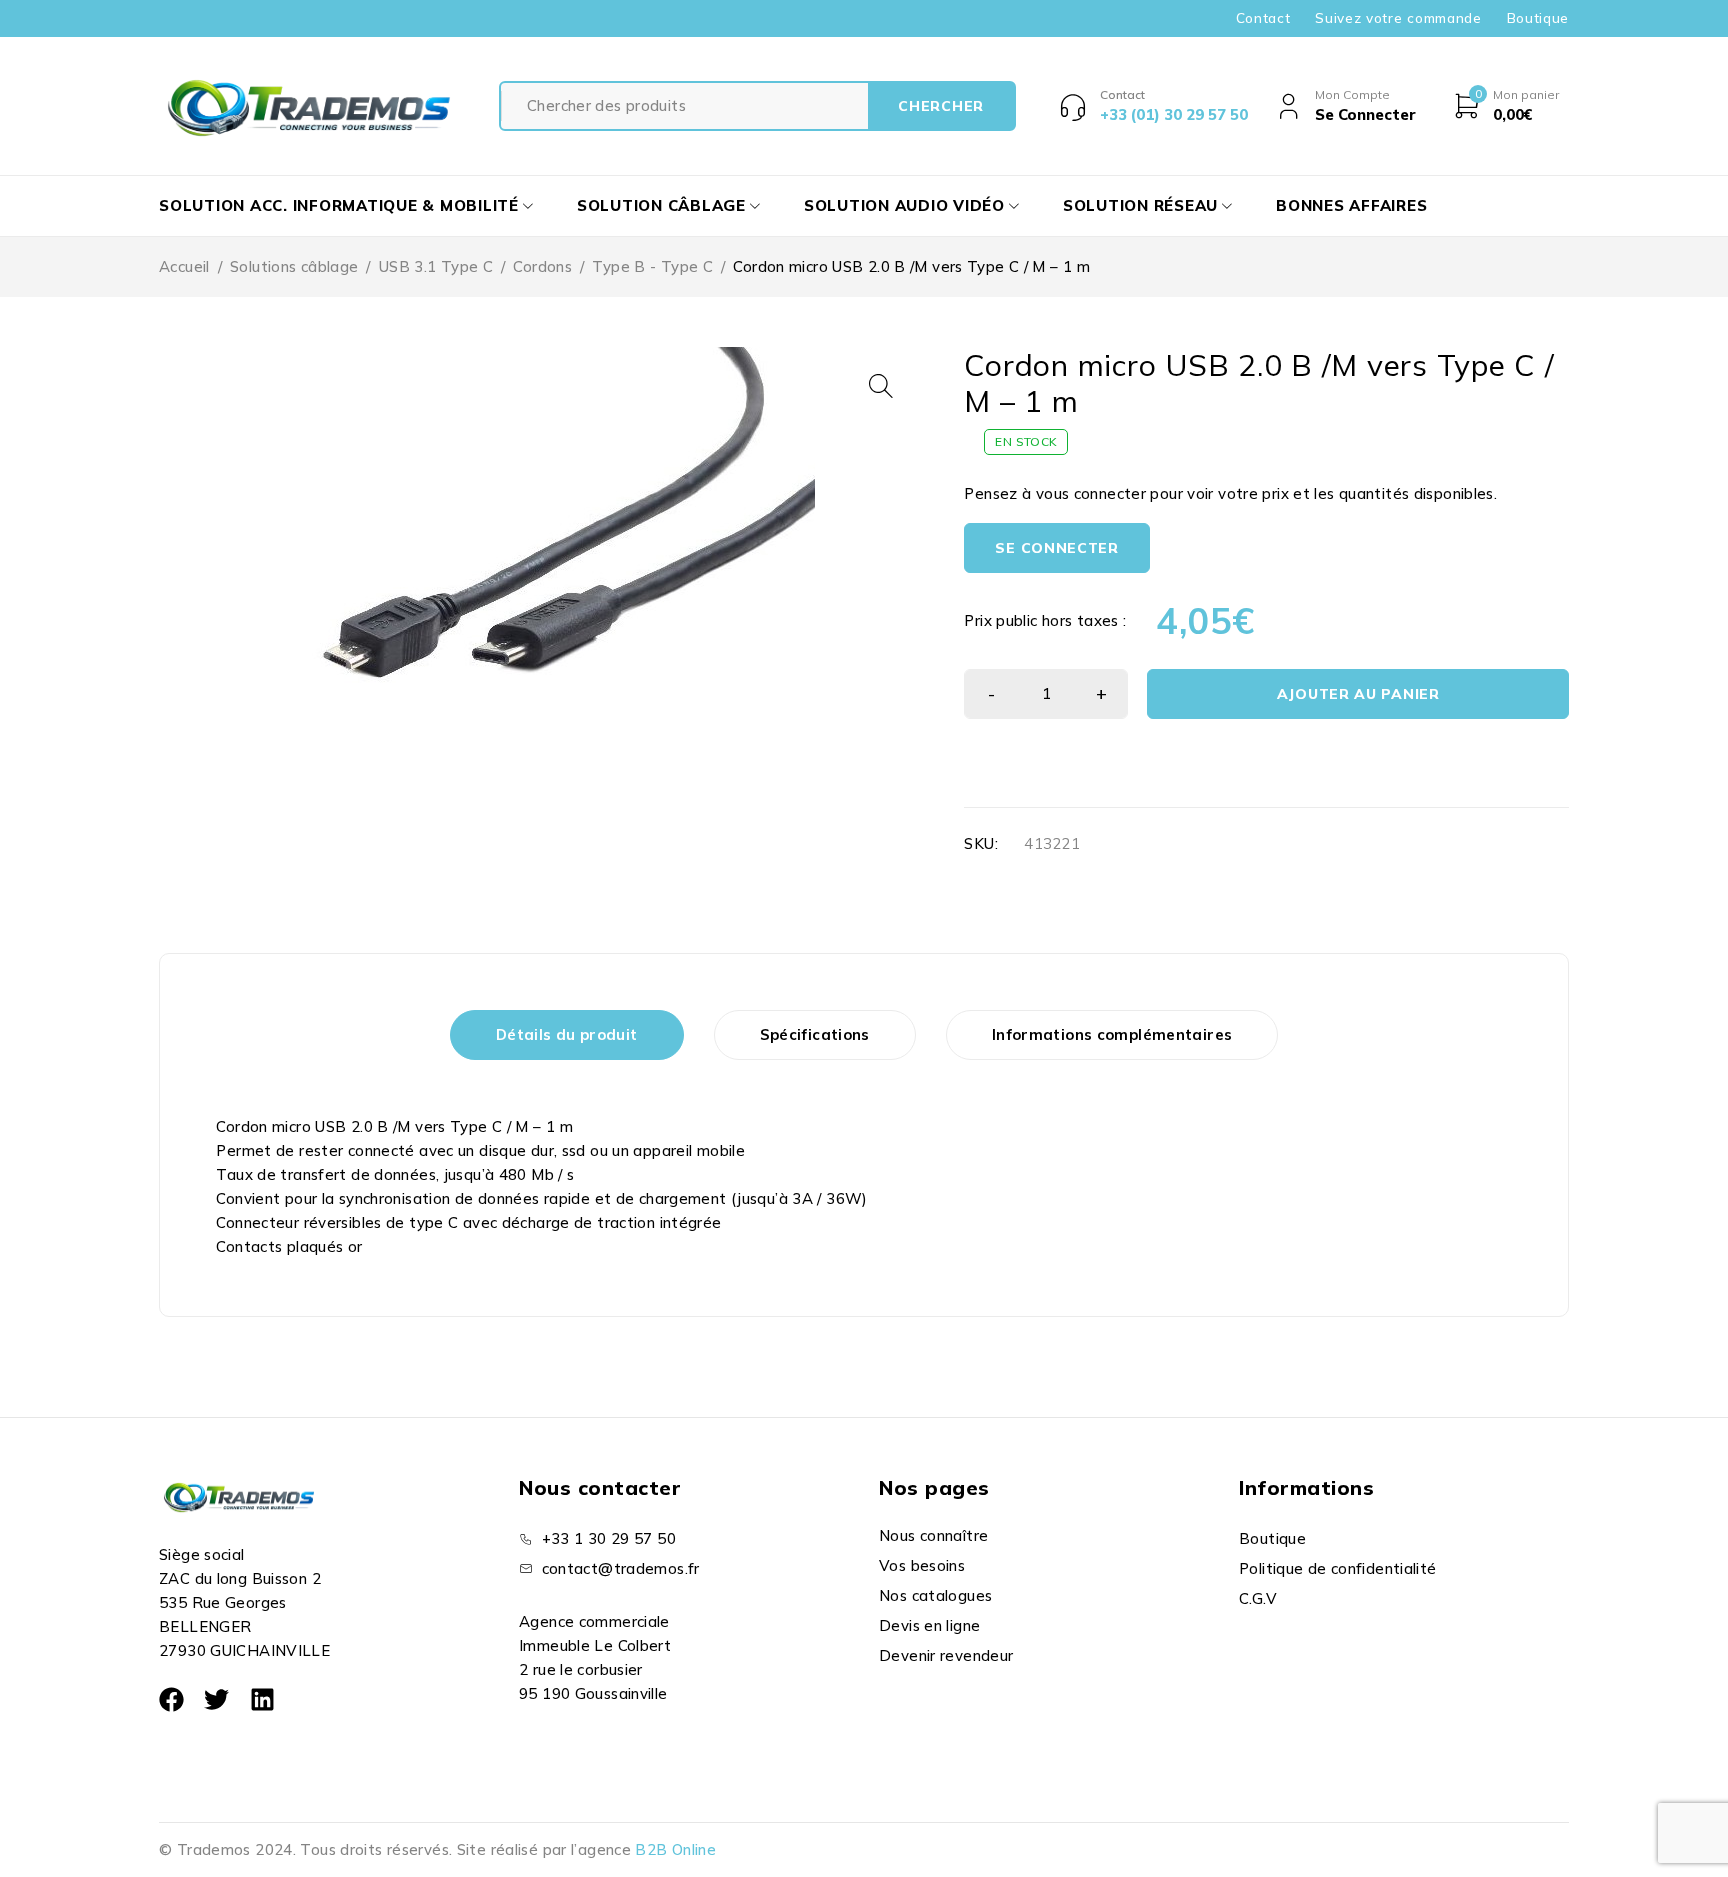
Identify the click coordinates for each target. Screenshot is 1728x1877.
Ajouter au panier (1358, 694)
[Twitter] (216, 1699)
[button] (881, 386)
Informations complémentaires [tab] (1112, 1034)
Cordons (542, 266)
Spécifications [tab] (815, 1034)
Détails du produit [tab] (567, 1034)
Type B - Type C (652, 266)
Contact (1263, 18)
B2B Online (675, 1849)
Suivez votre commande (1398, 18)
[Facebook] (171, 1699)
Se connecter (1056, 548)
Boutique (1538, 18)
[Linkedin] (262, 1699)
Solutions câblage (294, 266)
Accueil (184, 266)
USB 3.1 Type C (436, 266)
